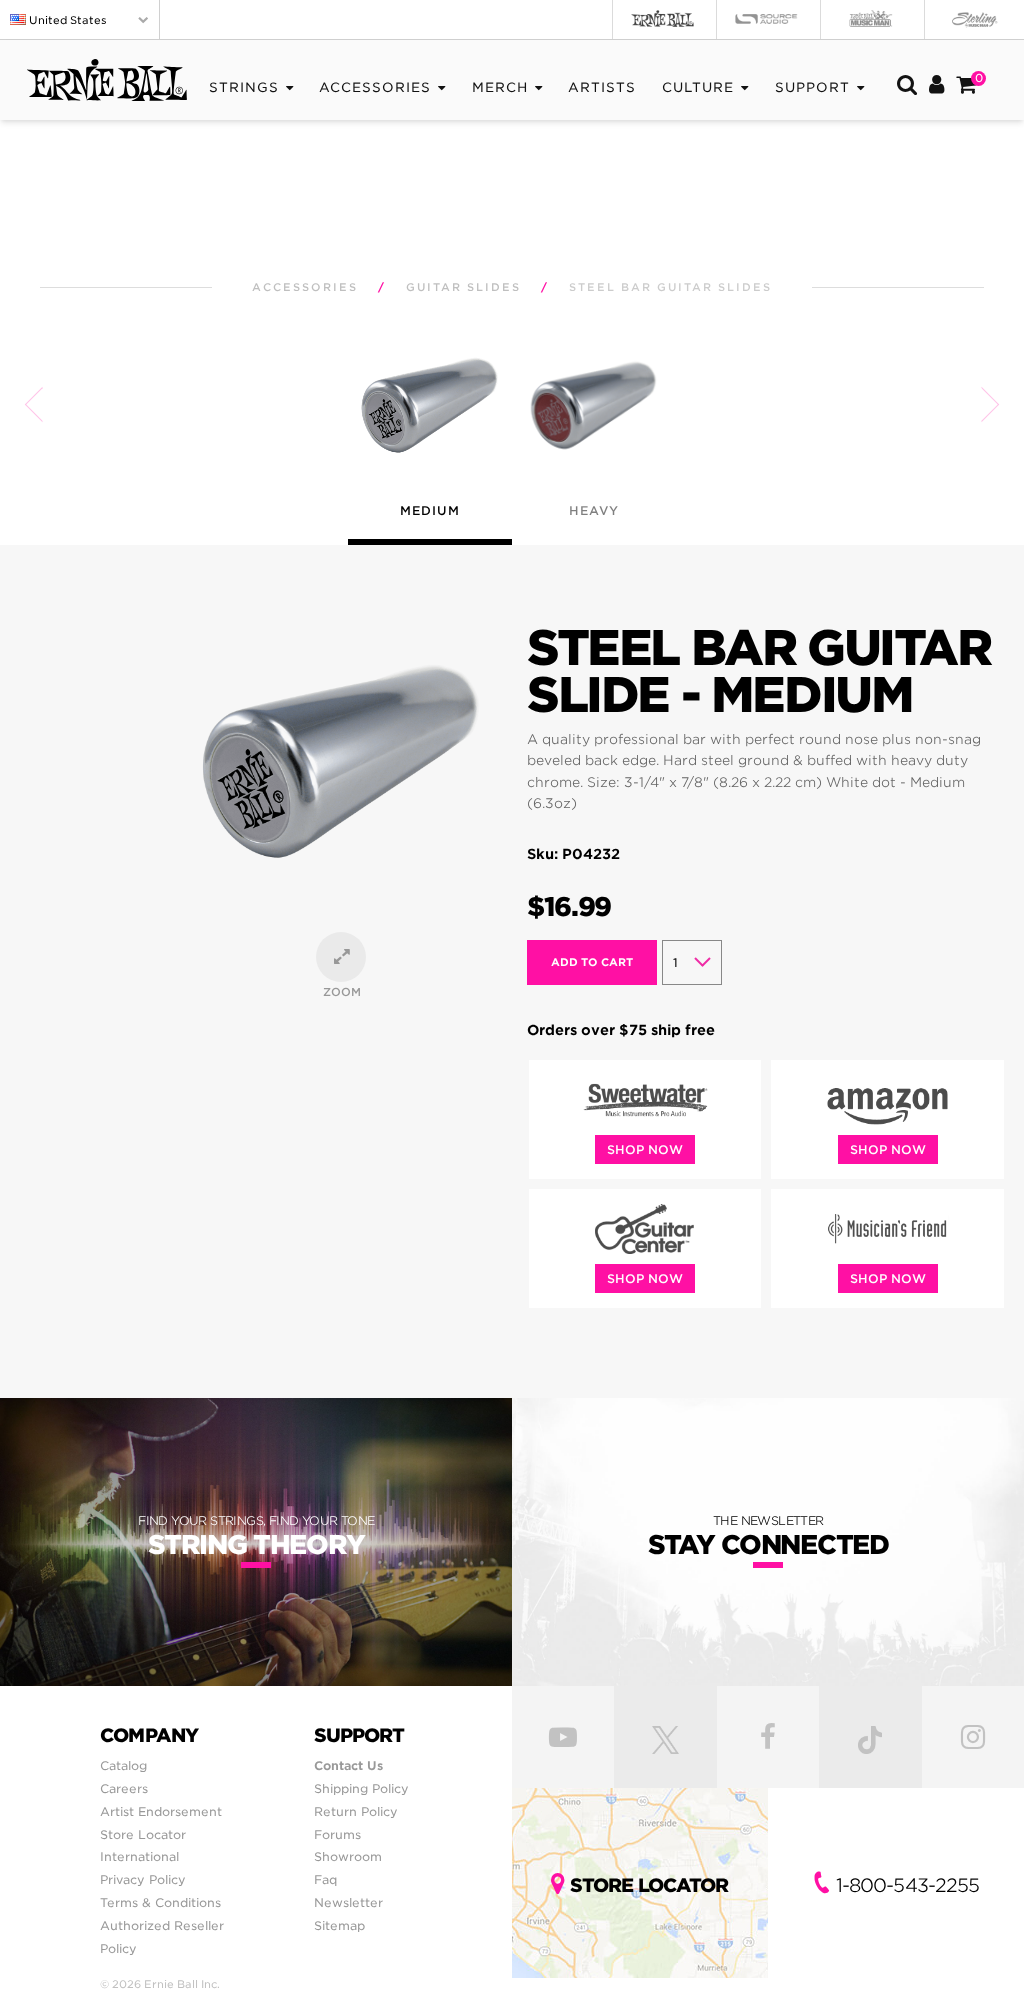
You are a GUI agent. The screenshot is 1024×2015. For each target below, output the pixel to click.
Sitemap (339, 1925)
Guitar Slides (463, 287)
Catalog (123, 1765)
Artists (602, 87)
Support (812, 87)
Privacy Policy (143, 1879)
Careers (124, 1788)
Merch (500, 87)
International (139, 1856)
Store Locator (143, 1834)
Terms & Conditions (160, 1902)
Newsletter (348, 1902)
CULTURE (698, 87)
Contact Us (348, 1765)
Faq (325, 1879)
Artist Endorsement (161, 1811)
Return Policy (356, 1811)
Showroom (348, 1856)
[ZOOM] (341, 957)
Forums (337, 1834)
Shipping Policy (361, 1788)
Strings (244, 87)
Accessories (375, 87)
